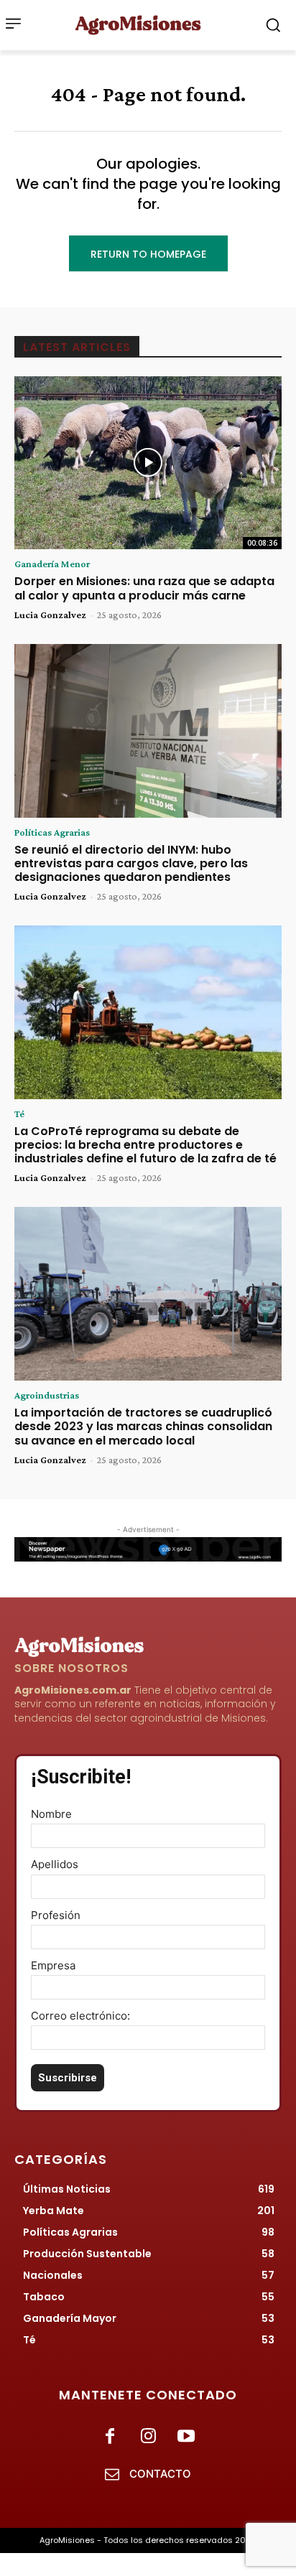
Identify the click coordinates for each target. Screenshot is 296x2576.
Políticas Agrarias (52, 832)
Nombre (51, 1814)
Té (19, 1114)
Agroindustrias (47, 1395)
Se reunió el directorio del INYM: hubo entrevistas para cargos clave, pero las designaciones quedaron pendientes (131, 863)
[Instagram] (148, 2437)
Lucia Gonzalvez (50, 615)
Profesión (56, 1915)
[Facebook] (110, 2437)
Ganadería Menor (52, 564)
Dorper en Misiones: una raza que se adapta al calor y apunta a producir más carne (144, 588)
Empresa (53, 1965)
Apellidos (55, 1864)
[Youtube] (186, 2437)
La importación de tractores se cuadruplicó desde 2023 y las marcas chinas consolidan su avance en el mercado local (143, 1426)
